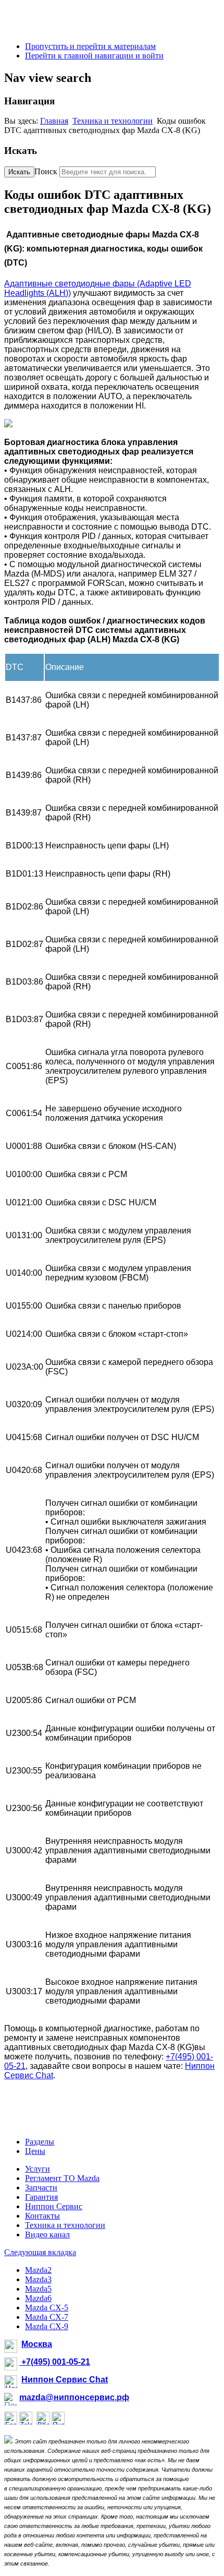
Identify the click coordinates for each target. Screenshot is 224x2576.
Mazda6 (38, 2298)
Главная (54, 121)
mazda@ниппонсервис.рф (74, 2397)
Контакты (42, 2216)
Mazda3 (38, 2279)
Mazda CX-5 (47, 2308)
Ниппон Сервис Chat (65, 2380)
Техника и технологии (113, 121)
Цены (35, 2151)
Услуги (38, 2169)
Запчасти (41, 2188)
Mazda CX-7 (47, 2317)
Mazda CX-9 (47, 2326)
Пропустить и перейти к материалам (90, 46)
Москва (37, 2344)
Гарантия (41, 2197)
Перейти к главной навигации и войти (94, 56)
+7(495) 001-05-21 (55, 2362)
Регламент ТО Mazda (62, 2178)
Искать (19, 172)
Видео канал (47, 2234)
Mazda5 (38, 2289)
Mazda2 (38, 2270)
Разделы (40, 2142)
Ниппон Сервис (54, 2206)
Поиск (46, 171)
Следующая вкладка (40, 2252)
